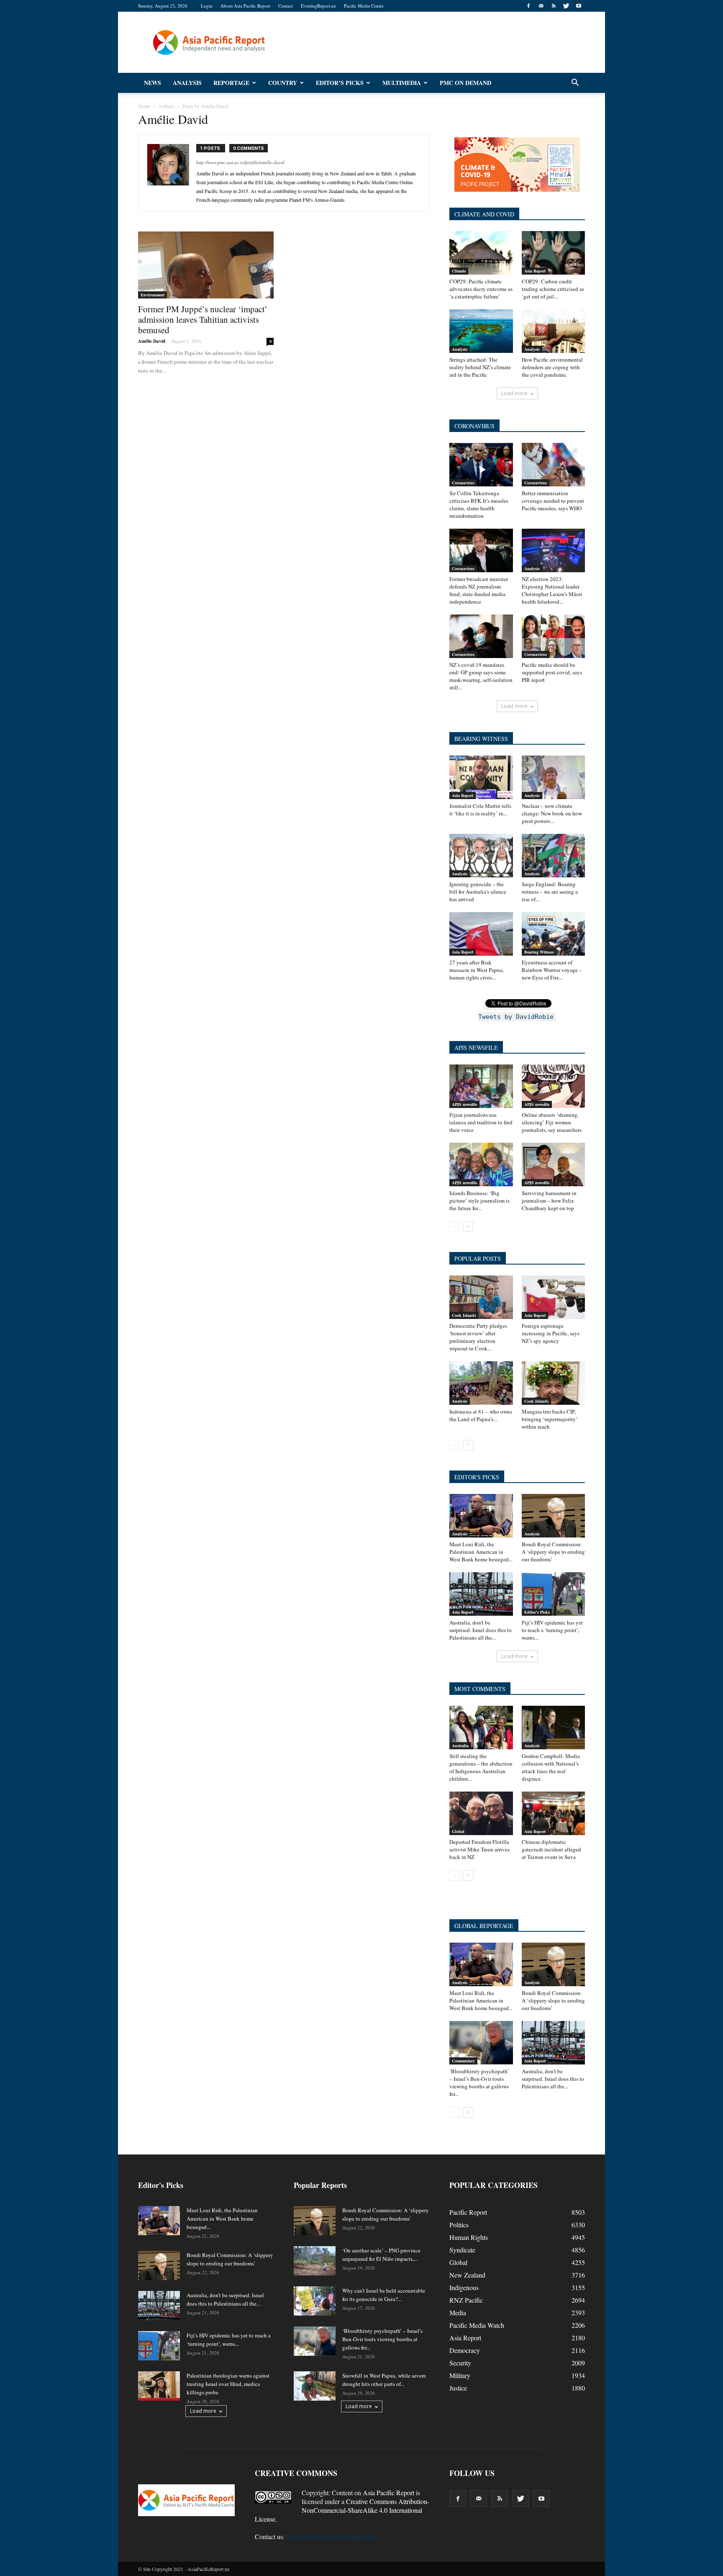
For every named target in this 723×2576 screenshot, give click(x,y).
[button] (575, 83)
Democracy (465, 2350)
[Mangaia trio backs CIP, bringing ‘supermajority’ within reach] (554, 1383)
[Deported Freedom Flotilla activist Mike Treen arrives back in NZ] (481, 1813)
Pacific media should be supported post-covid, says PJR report (552, 672)
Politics (459, 2225)
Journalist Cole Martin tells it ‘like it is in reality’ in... (480, 810)
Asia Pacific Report (388, 2492)
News (153, 83)
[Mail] (541, 6)
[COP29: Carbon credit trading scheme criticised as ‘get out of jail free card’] (554, 253)
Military (460, 2375)
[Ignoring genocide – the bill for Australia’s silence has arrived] (481, 856)
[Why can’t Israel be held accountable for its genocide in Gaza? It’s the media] (315, 2301)
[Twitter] (566, 6)
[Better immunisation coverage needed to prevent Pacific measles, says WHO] (554, 465)
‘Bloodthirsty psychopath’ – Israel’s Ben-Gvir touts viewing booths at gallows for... (479, 2082)
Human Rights (469, 2237)
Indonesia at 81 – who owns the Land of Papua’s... (481, 1415)
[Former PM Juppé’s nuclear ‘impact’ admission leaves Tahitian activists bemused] (206, 265)
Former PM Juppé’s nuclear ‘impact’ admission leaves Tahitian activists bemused (203, 319)
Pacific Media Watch (477, 2325)
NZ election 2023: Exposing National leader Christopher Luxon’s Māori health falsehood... (552, 590)
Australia (460, 1746)
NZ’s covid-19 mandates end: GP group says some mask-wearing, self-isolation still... (481, 676)
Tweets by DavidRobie (516, 1017)
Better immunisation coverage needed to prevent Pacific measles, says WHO (553, 501)
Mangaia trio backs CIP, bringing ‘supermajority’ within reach (550, 1419)
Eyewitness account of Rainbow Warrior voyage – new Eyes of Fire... (552, 970)
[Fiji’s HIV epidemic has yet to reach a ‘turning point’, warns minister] (554, 1594)
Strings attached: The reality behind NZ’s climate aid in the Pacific (480, 367)
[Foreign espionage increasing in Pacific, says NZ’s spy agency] (554, 1297)
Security (460, 2363)
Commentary (463, 2061)
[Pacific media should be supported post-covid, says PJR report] (554, 636)
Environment (153, 295)
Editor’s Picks (340, 83)
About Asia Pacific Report (245, 6)
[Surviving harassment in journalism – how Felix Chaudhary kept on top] (554, 1165)
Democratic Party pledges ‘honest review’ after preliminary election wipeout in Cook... (478, 1337)
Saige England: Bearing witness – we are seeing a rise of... (550, 892)
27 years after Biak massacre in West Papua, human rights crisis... (477, 970)
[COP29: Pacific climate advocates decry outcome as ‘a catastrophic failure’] (481, 253)
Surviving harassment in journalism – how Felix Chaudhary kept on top (549, 1201)
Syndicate (462, 2250)
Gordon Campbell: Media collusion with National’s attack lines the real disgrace (551, 1767)
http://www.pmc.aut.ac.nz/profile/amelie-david (240, 162)
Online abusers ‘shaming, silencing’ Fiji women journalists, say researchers (552, 1122)
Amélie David (152, 341)
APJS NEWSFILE (476, 1048)
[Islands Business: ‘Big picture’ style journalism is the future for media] (481, 1165)
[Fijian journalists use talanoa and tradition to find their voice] (481, 1086)
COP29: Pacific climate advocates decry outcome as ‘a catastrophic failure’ (481, 289)
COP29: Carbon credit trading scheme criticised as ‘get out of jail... (553, 289)
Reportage (231, 83)
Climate (459, 271)
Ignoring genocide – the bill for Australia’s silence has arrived (478, 892)
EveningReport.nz (318, 6)
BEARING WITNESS (481, 739)
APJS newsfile (464, 1104)
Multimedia (402, 83)
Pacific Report (468, 2212)
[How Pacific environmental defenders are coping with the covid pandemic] (554, 331)
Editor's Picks (537, 1612)
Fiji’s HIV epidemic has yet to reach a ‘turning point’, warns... (552, 1630)
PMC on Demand (465, 83)
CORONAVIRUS (474, 426)
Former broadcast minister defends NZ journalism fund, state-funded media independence (479, 590)
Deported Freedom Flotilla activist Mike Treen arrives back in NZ (479, 1849)
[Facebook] (528, 6)
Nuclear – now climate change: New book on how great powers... (552, 813)
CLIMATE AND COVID (484, 214)
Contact (286, 6)
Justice (458, 2388)
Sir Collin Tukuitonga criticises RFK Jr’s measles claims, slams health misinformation (479, 504)
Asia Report (535, 271)
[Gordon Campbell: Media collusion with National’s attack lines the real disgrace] (554, 1728)
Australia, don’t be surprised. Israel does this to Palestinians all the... (481, 1630)
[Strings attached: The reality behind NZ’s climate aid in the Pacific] (481, 331)
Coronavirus (463, 483)
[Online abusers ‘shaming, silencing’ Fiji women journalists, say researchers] (554, 1086)
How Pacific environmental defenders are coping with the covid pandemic (552, 367)
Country (283, 83)
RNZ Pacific (466, 2300)
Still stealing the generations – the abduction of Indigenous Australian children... (481, 1767)
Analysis (187, 83)
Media (458, 2312)
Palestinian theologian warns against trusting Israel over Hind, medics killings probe (228, 2384)
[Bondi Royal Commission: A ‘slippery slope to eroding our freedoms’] (554, 1516)
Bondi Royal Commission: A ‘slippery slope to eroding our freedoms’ (553, 1552)
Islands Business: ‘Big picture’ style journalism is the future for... (479, 1201)
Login (207, 6)
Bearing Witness (539, 952)
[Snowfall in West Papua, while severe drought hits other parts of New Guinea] (315, 2386)
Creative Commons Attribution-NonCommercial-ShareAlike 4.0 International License (342, 2510)
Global (458, 1831)
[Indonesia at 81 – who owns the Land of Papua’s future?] (481, 1383)
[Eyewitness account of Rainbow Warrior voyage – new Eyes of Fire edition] (554, 934)
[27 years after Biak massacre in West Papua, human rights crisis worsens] (481, 934)
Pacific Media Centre (364, 6)
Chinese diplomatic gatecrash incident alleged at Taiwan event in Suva (551, 1849)
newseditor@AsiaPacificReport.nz (332, 2536)
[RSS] (554, 6)
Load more (514, 393)
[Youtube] (579, 6)
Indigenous (464, 2287)
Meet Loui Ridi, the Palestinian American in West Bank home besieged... (481, 1552)
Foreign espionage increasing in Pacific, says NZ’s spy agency (551, 1333)
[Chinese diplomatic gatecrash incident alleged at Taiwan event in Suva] (554, 1813)
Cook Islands (464, 1315)
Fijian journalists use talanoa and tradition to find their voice (481, 1122)
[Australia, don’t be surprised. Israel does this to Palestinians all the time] (481, 1594)
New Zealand (467, 2275)
